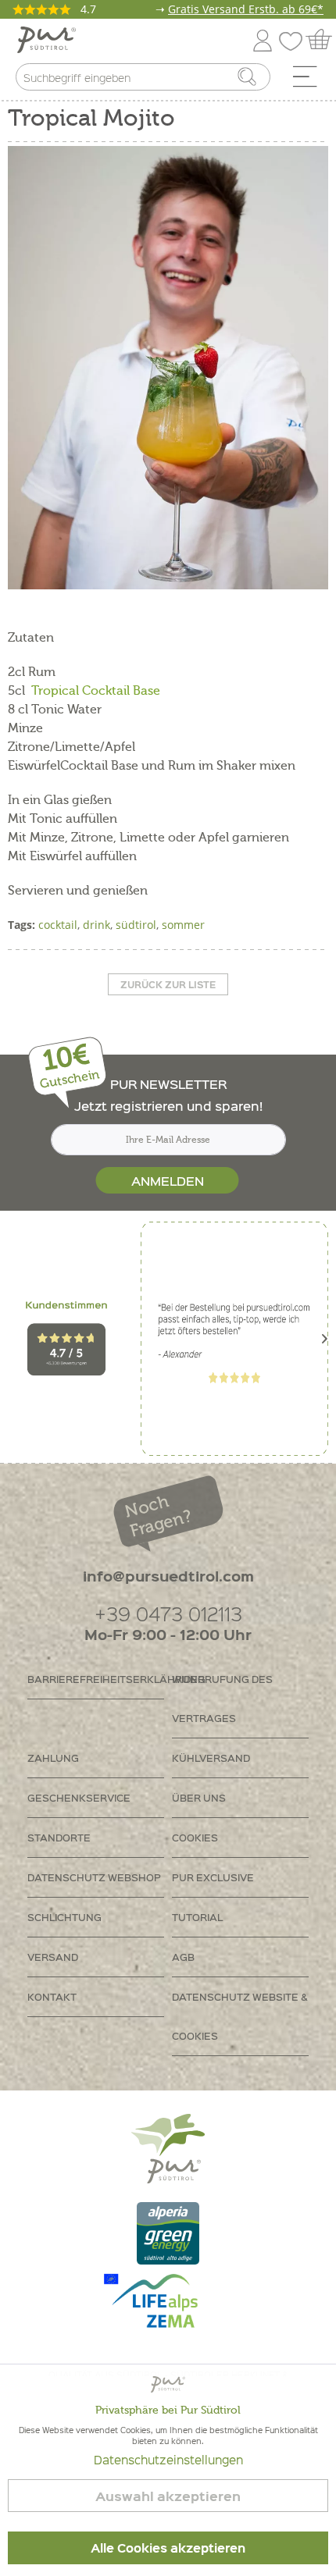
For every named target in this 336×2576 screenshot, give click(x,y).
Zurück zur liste (168, 984)
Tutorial (197, 1917)
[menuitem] (310, 80)
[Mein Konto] (263, 38)
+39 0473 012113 (168, 1613)
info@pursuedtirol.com (168, 1576)
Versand (53, 1957)
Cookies (195, 1837)
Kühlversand (211, 1758)
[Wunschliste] (295, 38)
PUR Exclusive (213, 1877)
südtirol (136, 925)
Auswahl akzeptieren (168, 2496)
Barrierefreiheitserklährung (96, 1679)
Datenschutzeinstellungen (168, 2460)
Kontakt (52, 1996)
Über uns (199, 1797)
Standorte (59, 1837)
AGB (183, 1957)
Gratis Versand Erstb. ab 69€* (246, 9)
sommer (183, 925)
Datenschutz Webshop (94, 1877)
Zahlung (53, 1758)
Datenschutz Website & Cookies (240, 2016)
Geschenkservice (79, 1797)
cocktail (58, 925)
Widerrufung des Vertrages (222, 1698)
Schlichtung (64, 1917)
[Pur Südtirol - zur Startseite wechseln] (46, 40)
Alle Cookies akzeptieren (168, 2548)
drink (97, 925)
